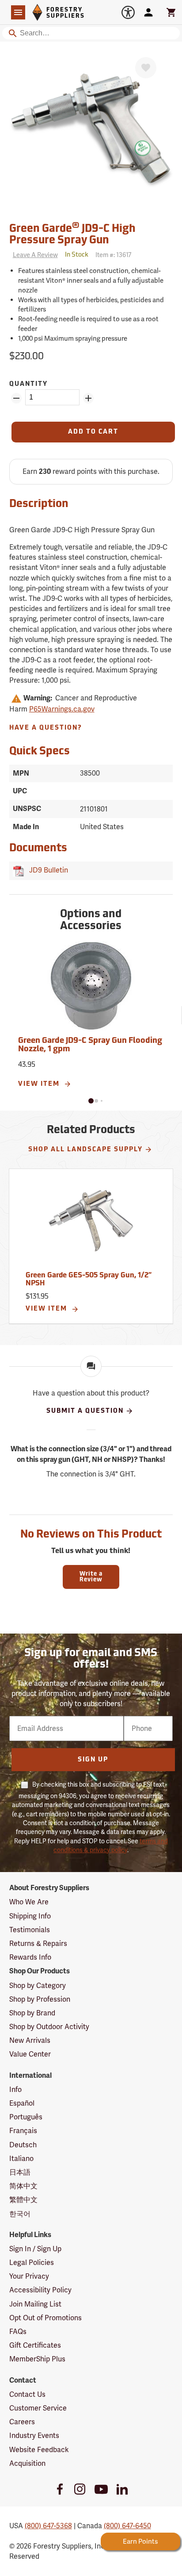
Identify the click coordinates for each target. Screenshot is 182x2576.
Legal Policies (32, 2263)
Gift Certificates (35, 2345)
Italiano (21, 2159)
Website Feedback (39, 2450)
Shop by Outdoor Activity (49, 2027)
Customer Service (38, 2408)
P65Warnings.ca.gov (62, 709)
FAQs (18, 2332)
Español (22, 2103)
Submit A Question (85, 1411)
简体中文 (23, 2186)
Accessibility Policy (40, 2290)
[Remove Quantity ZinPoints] (16, 398)
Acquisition (27, 2463)
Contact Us (27, 2394)
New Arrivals (30, 2040)
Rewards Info (30, 1957)
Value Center (30, 2054)
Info (15, 2090)
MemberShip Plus (37, 2359)
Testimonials (30, 1930)
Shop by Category (38, 1986)
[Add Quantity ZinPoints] (88, 398)
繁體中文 (23, 2200)
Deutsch (23, 2145)
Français (23, 2131)
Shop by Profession (40, 1999)
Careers (22, 2422)
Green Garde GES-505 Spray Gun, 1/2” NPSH (89, 1280)
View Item (40, 1084)
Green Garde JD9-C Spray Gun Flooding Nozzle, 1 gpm (90, 1046)
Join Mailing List (35, 2304)
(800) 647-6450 (127, 2526)
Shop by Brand (32, 2013)
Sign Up (93, 1760)
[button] (91, 1101)
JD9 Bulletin (47, 870)
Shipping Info (30, 1916)
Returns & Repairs (38, 1944)
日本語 (20, 2172)
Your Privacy (29, 2276)
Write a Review (91, 1577)
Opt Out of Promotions (45, 2318)
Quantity (28, 384)
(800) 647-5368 (48, 2526)
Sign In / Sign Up (35, 2249)
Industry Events (34, 2436)
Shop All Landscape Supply (85, 1150)
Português (26, 2117)
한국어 (20, 2214)
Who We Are (29, 1902)
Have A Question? (46, 728)
